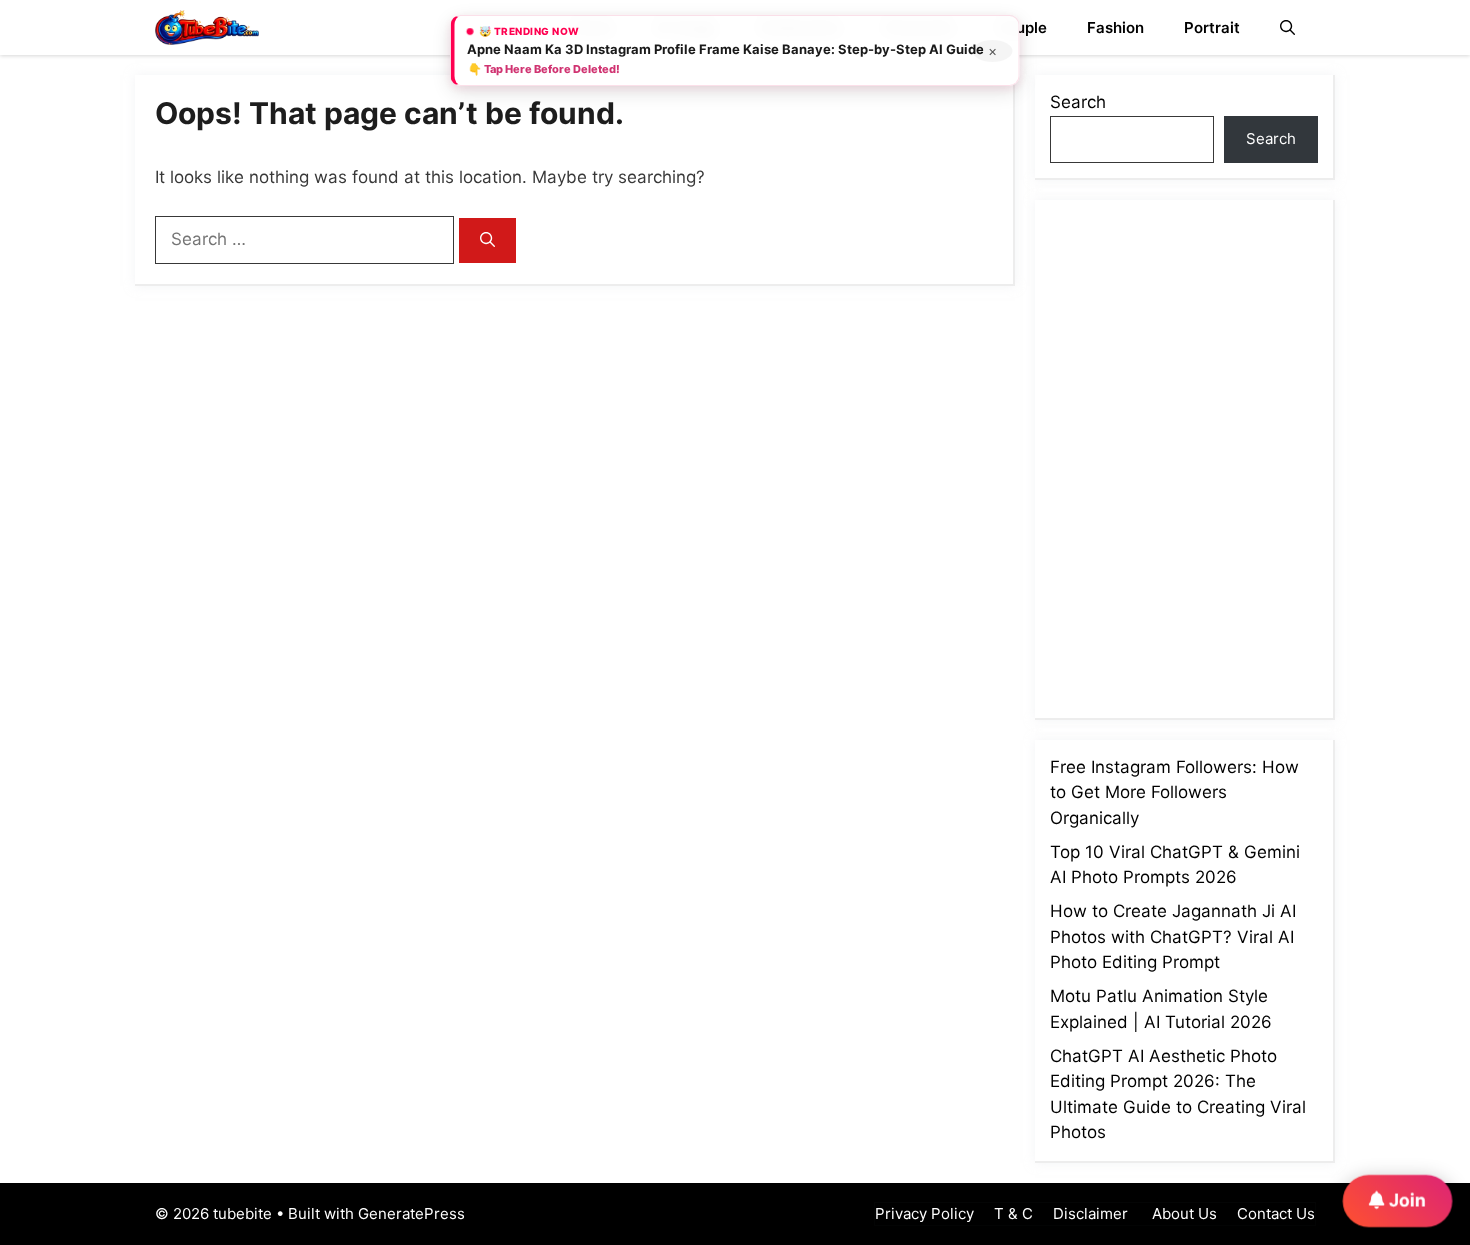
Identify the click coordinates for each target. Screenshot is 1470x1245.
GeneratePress (411, 1213)
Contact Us (1276, 1213)
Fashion (1115, 27)
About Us (1182, 1213)
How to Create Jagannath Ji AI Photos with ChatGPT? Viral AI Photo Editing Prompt (1173, 936)
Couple (1021, 27)
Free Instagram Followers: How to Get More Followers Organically (1174, 792)
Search (1078, 102)
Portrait (1212, 27)
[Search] (487, 240)
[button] (1287, 27)
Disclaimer (1090, 1213)
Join (1405, 1199)
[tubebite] (207, 27)
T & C (1013, 1213)
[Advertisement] (1210, 455)
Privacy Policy (924, 1213)
